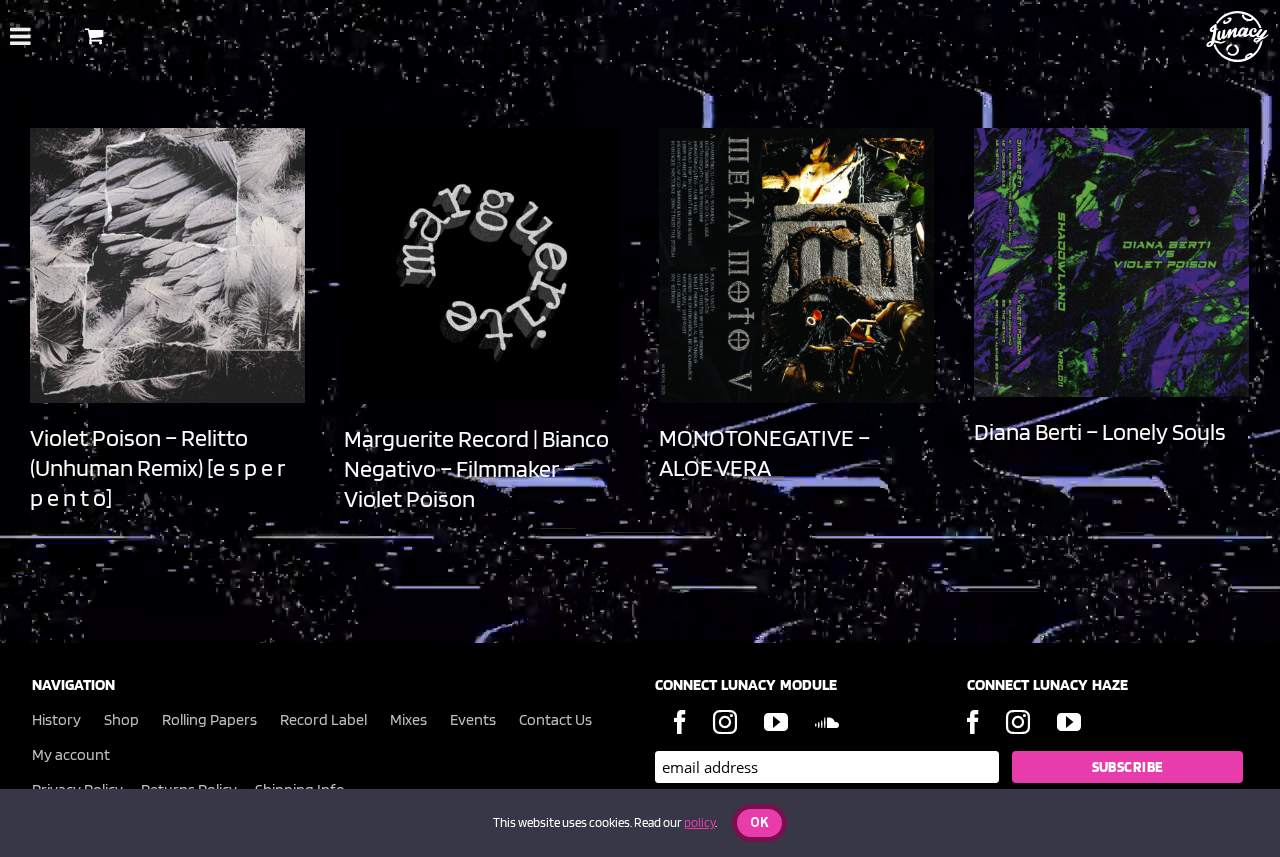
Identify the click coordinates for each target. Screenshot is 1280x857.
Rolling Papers (209, 719)
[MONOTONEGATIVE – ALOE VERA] (796, 265)
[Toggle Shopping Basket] (94, 35)
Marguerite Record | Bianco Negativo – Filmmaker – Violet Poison (476, 468)
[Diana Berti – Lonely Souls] (1111, 262)
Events (473, 719)
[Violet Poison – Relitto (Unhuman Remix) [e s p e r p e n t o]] (167, 265)
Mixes (408, 719)
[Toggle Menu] (20, 36)
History (56, 719)
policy (699, 822)
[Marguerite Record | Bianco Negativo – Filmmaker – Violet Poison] (481, 266)
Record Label (323, 719)
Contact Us (555, 719)
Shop (121, 719)
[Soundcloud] (827, 722)
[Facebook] (680, 722)
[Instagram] (725, 722)
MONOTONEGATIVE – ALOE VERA (764, 452)
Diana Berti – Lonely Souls (1100, 431)
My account (71, 754)
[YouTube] (776, 722)
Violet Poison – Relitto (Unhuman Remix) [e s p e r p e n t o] (157, 467)
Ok (759, 823)
